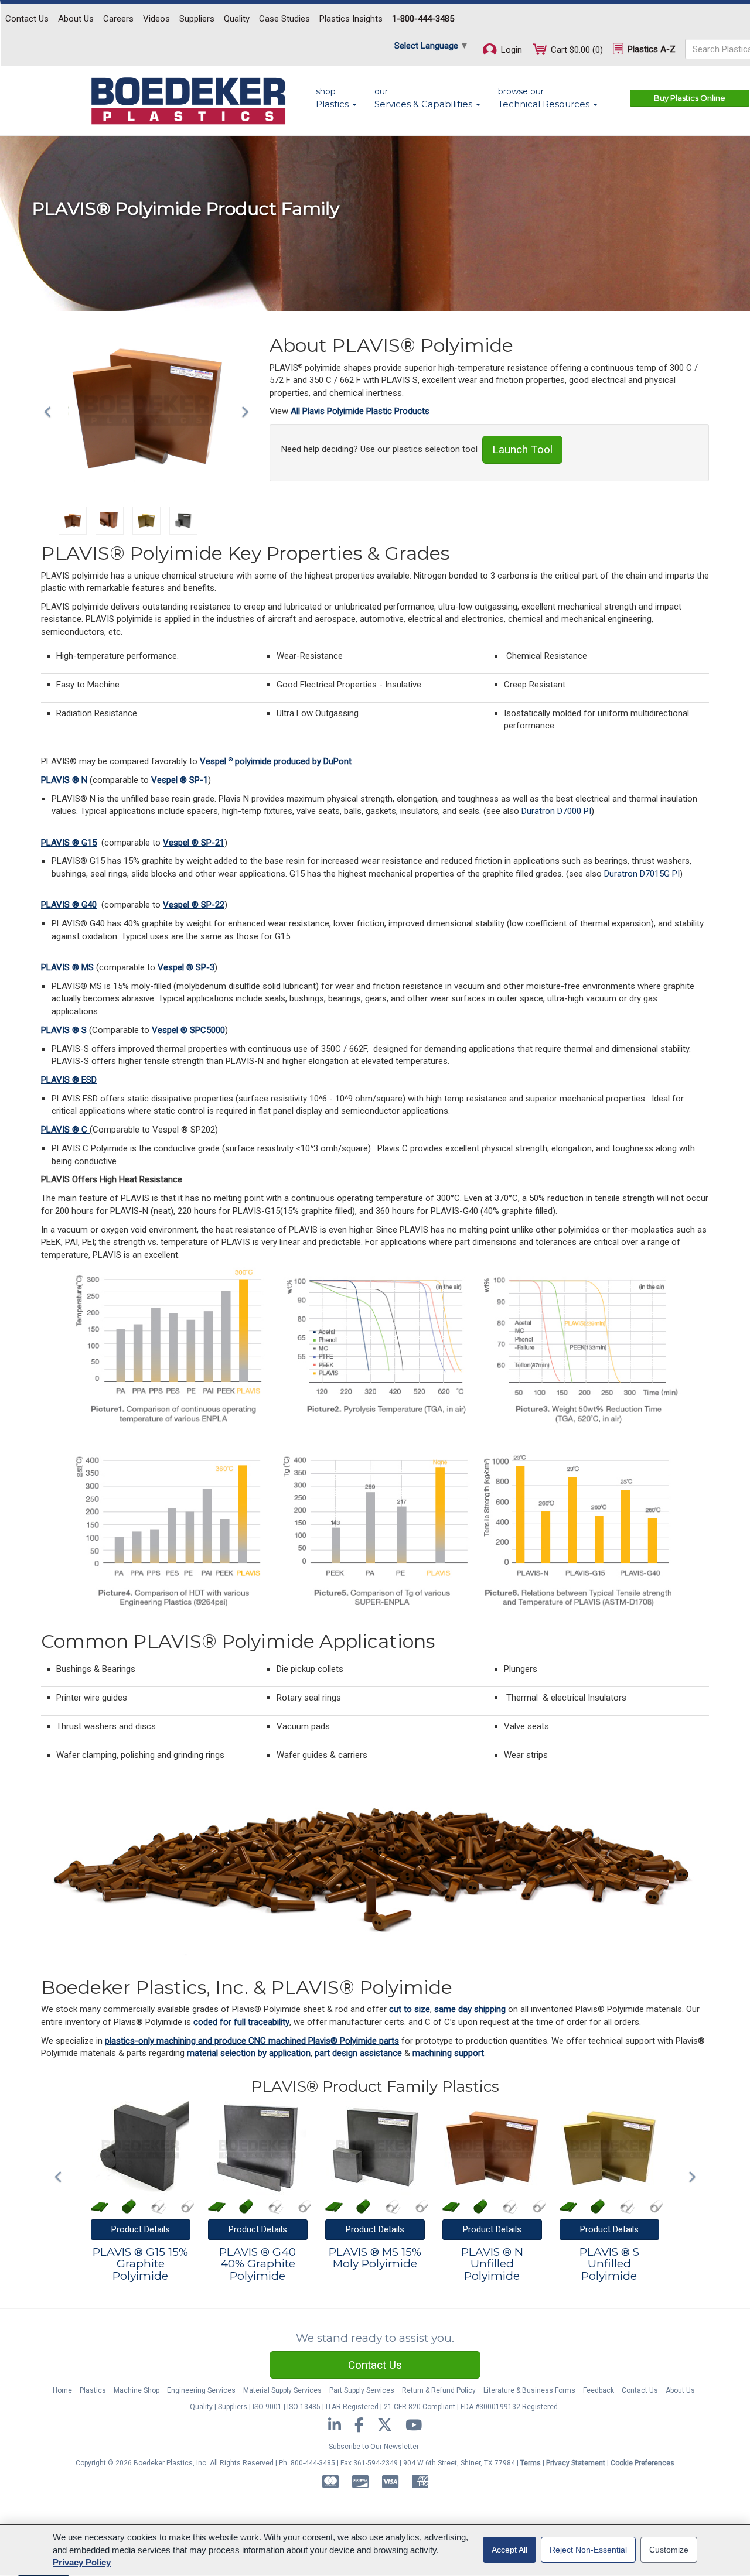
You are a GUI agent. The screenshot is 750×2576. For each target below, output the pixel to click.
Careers (118, 19)
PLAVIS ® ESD (69, 1080)
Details (141, 2229)
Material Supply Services (282, 2390)
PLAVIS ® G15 (69, 843)
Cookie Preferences (642, 2463)
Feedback (599, 2390)
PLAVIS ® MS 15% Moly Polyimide (375, 2259)
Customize (669, 2550)
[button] (50, 410)
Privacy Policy (82, 2562)
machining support (448, 2053)
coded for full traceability (241, 2022)
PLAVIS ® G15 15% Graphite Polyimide (140, 2265)
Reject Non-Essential (588, 2550)
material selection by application (249, 2053)
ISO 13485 (304, 2407)
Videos (156, 19)
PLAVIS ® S (64, 1030)
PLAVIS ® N (64, 780)
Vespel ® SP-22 (194, 905)
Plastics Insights (351, 19)
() (577, 50)
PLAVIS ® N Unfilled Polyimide (492, 2265)
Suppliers (197, 19)
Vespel (214, 761)
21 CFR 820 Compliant (420, 2407)
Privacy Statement (576, 2463)
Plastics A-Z (650, 49)
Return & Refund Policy (439, 2390)
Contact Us (27, 19)
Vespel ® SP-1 (180, 780)
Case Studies (284, 19)
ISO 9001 (267, 2407)
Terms (531, 2463)
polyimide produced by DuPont (292, 761)
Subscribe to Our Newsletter (374, 2447)
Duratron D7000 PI (556, 811)
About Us (76, 19)
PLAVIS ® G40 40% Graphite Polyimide (258, 2265)
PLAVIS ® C (65, 1130)
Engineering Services (201, 2390)
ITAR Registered (352, 2407)
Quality (237, 19)
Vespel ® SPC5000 (188, 1030)
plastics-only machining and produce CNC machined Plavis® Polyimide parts (252, 2041)
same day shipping (471, 2009)
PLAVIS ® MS (67, 967)
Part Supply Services (362, 2390)
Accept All (509, 2550)
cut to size (410, 2009)
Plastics (93, 2390)
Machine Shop (137, 2390)
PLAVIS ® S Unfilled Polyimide (609, 2265)
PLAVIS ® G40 (69, 905)
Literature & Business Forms (529, 2390)
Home (62, 2390)
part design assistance (358, 2053)
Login (510, 50)
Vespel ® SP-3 (186, 967)
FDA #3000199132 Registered (509, 2407)
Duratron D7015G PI (642, 874)
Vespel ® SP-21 (194, 843)
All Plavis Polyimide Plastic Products (360, 411)
